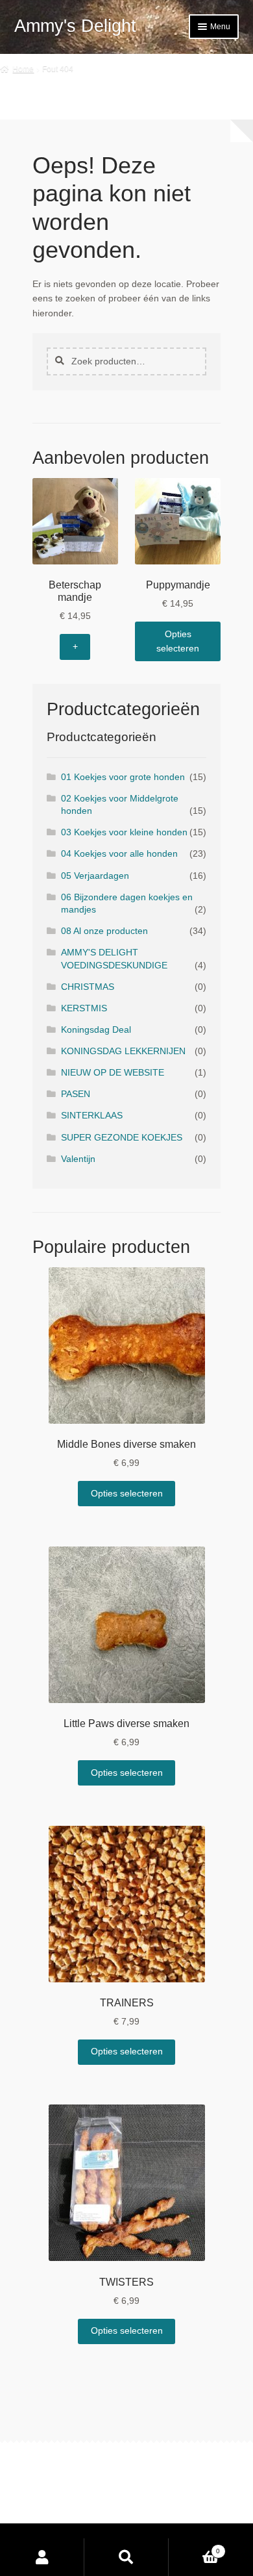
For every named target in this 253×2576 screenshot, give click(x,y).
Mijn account (42, 2557)
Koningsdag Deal (96, 1030)
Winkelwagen (194, 2547)
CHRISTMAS (88, 987)
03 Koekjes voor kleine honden (124, 832)
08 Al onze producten (104, 931)
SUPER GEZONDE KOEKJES (122, 1138)
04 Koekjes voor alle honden (119, 854)
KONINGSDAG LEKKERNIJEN (123, 1051)
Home (23, 69)
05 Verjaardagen (95, 876)
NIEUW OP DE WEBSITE (113, 1073)
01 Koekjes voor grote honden (123, 777)
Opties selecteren (178, 641)
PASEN (76, 1094)
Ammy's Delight (75, 26)
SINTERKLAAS (92, 1116)
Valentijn (78, 1159)
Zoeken (126, 2557)
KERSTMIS (84, 1008)
